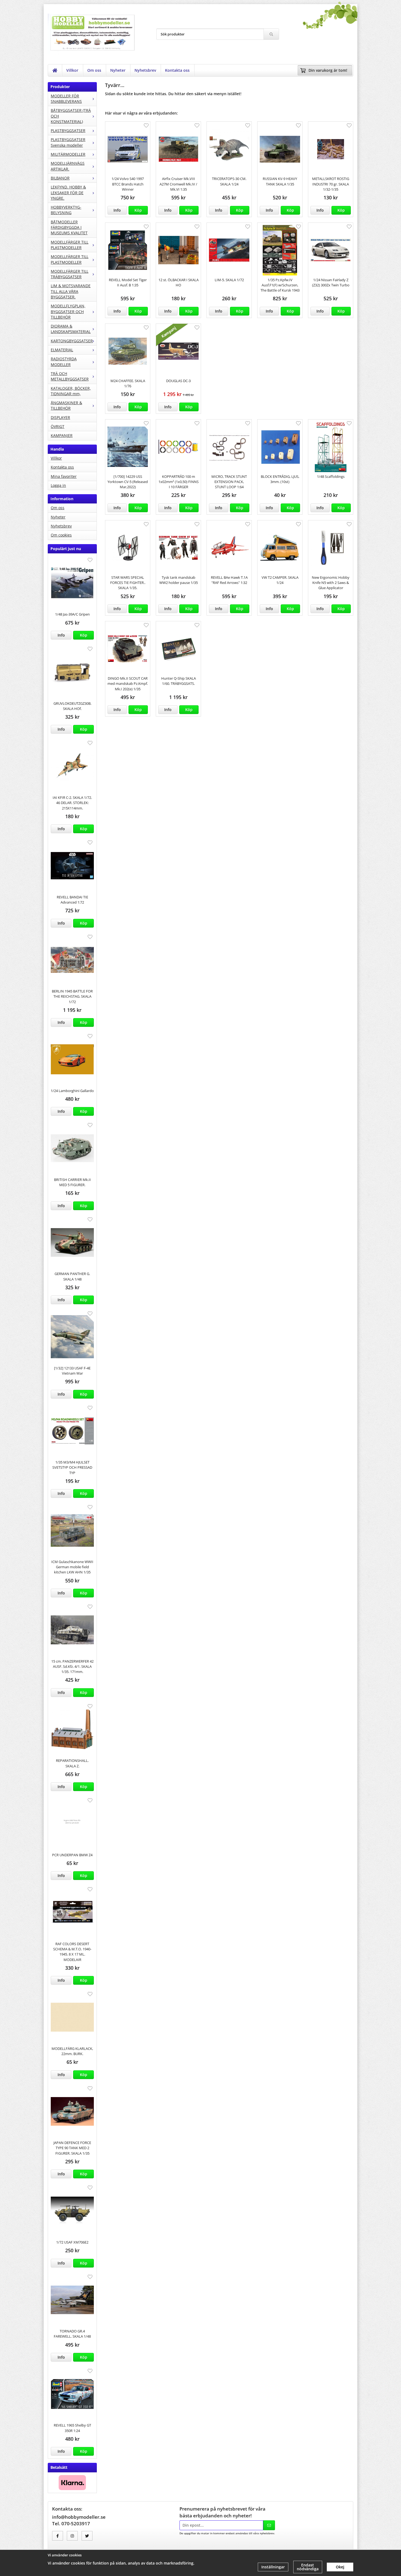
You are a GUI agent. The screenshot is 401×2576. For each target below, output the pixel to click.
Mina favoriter (64, 476)
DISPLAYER (60, 417)
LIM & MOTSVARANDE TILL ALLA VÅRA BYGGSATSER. (71, 291)
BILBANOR (60, 178)
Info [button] (61, 635)
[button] (83, 635)
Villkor (72, 70)
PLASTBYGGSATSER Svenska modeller (68, 142)
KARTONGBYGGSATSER (72, 341)
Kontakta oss (177, 70)
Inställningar (273, 2567)
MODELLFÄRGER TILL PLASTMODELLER (70, 245)
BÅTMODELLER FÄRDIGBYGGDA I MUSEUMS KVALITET (69, 227)
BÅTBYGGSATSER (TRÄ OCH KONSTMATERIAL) (71, 116)
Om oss (94, 70)
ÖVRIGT (58, 426)
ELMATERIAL (62, 350)
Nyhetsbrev (145, 70)
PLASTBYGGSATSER (68, 131)
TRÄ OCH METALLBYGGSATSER (70, 376)
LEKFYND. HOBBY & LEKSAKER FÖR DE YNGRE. (68, 193)
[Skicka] (269, 2525)
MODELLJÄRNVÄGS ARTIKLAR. (68, 166)
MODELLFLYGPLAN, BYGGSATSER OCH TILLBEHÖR (68, 311)
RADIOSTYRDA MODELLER (64, 362)
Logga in (58, 485)
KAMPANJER (62, 435)
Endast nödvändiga (308, 2567)
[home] (55, 70)
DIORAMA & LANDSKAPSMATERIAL (71, 329)
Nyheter (118, 70)
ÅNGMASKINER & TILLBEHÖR (66, 405)
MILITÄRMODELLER (68, 154)
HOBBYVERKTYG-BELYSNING (66, 210)
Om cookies (61, 535)
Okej (340, 2567)
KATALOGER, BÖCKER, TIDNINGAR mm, (71, 391)
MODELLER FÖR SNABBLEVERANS (66, 99)
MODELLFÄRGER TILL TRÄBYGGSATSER (70, 274)
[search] (271, 34)
